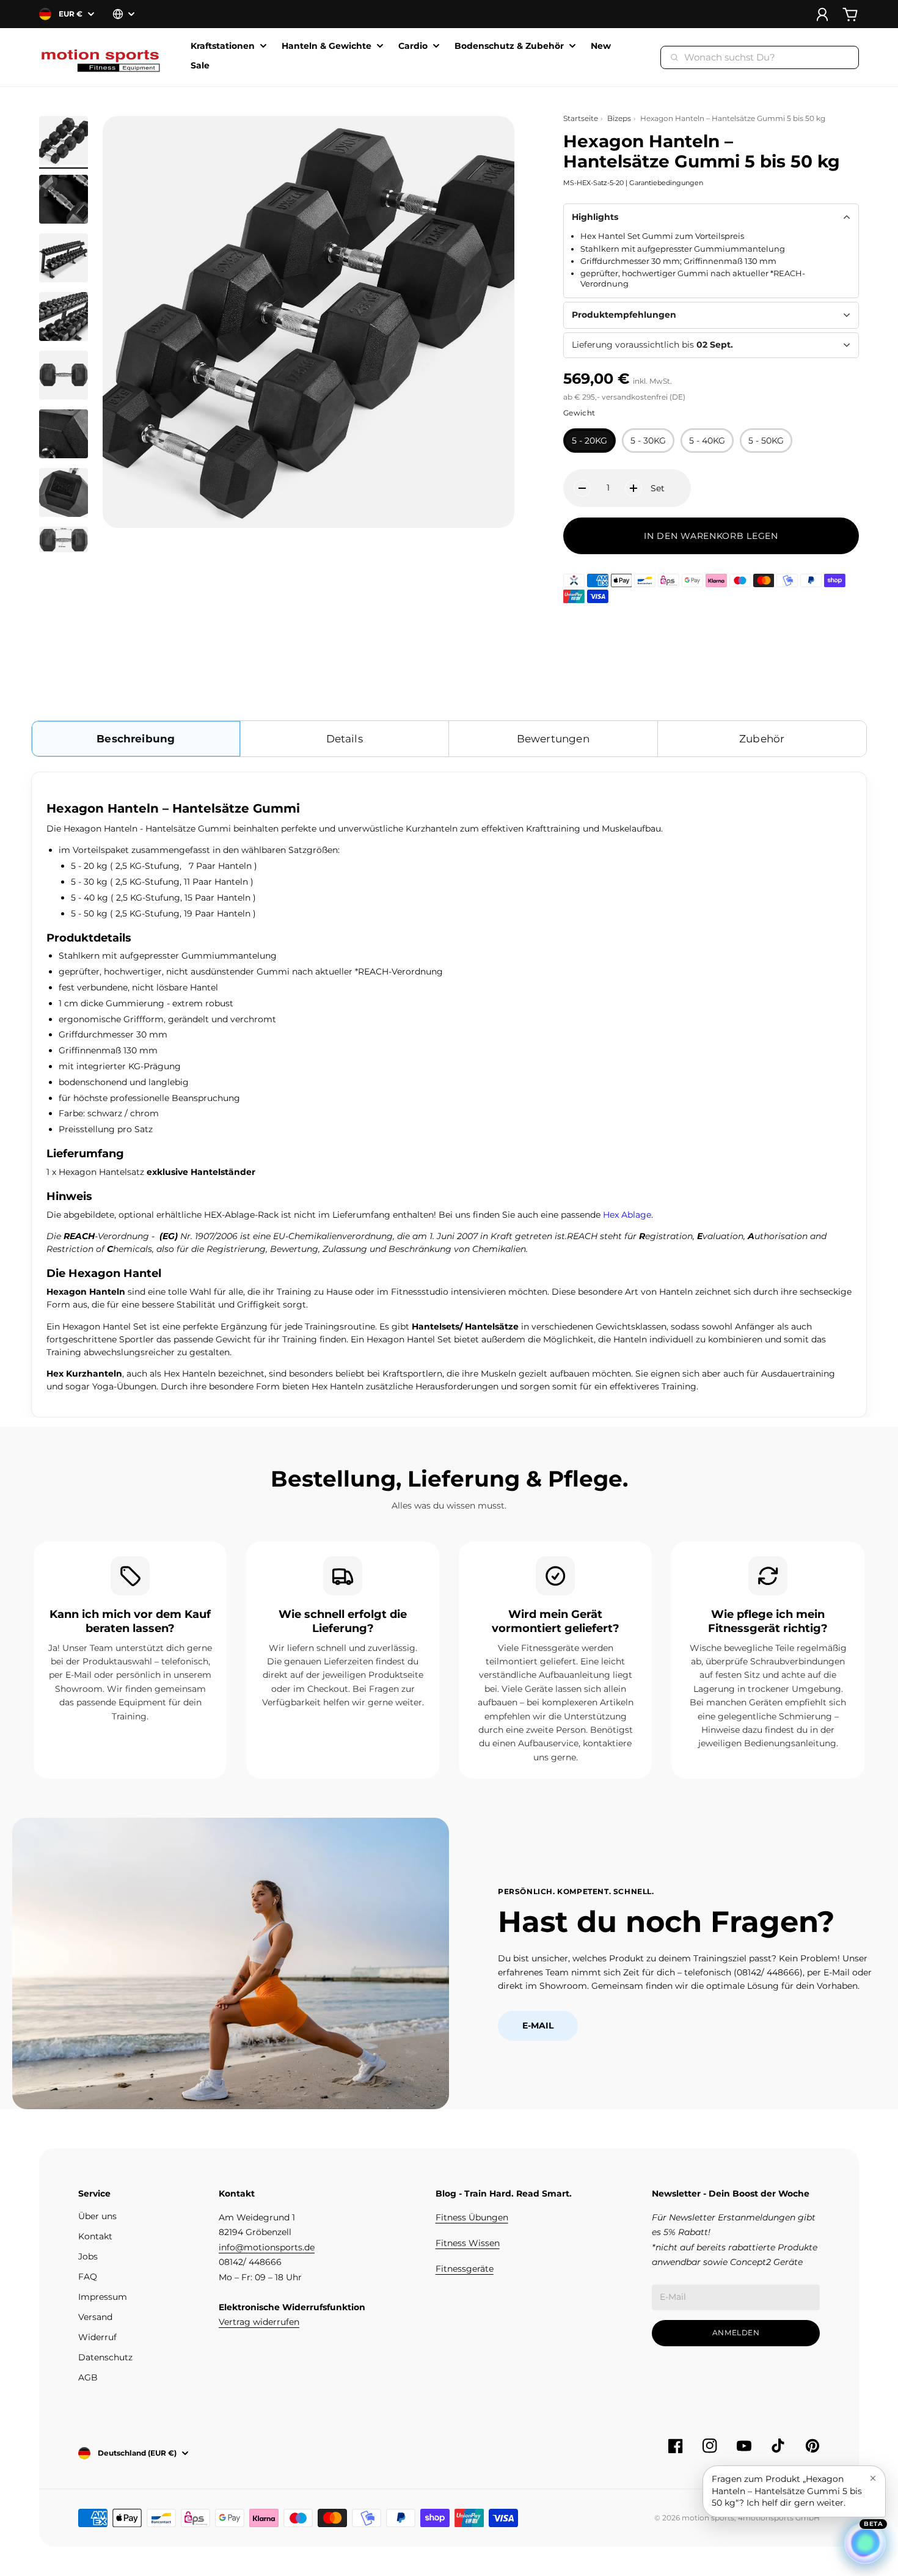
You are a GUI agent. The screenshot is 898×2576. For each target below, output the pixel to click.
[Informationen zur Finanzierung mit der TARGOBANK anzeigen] (574, 580)
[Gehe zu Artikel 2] (64, 199)
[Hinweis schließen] (873, 2478)
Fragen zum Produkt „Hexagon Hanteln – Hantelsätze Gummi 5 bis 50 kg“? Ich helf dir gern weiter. (787, 2491)
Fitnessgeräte (465, 2269)
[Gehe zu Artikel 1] (64, 141)
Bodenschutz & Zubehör (509, 46)
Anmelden (736, 2333)
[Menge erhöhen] (633, 488)
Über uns (97, 2216)
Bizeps (619, 118)
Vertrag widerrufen (259, 2322)
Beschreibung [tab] (136, 739)
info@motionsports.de (267, 2247)
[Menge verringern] (582, 488)
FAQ (88, 2277)
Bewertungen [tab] (553, 739)
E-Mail (538, 2025)
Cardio (413, 46)
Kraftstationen (223, 46)
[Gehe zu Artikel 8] (64, 540)
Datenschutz (105, 2357)
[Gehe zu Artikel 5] (64, 375)
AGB (88, 2377)
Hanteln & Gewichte (327, 46)
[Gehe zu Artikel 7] (64, 492)
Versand (95, 2317)
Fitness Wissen (468, 2243)
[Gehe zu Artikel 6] (64, 434)
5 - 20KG (590, 441)
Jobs (88, 2256)
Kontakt (95, 2236)
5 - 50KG (766, 441)
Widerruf (97, 2337)
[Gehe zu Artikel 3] (64, 258)
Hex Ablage (627, 1215)
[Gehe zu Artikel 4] (64, 317)
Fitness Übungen (472, 2217)
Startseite (581, 118)
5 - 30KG (648, 441)
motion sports (708, 2518)
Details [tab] (345, 739)
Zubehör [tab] (762, 739)
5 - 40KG (707, 441)
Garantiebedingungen (666, 183)
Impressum (103, 2297)
